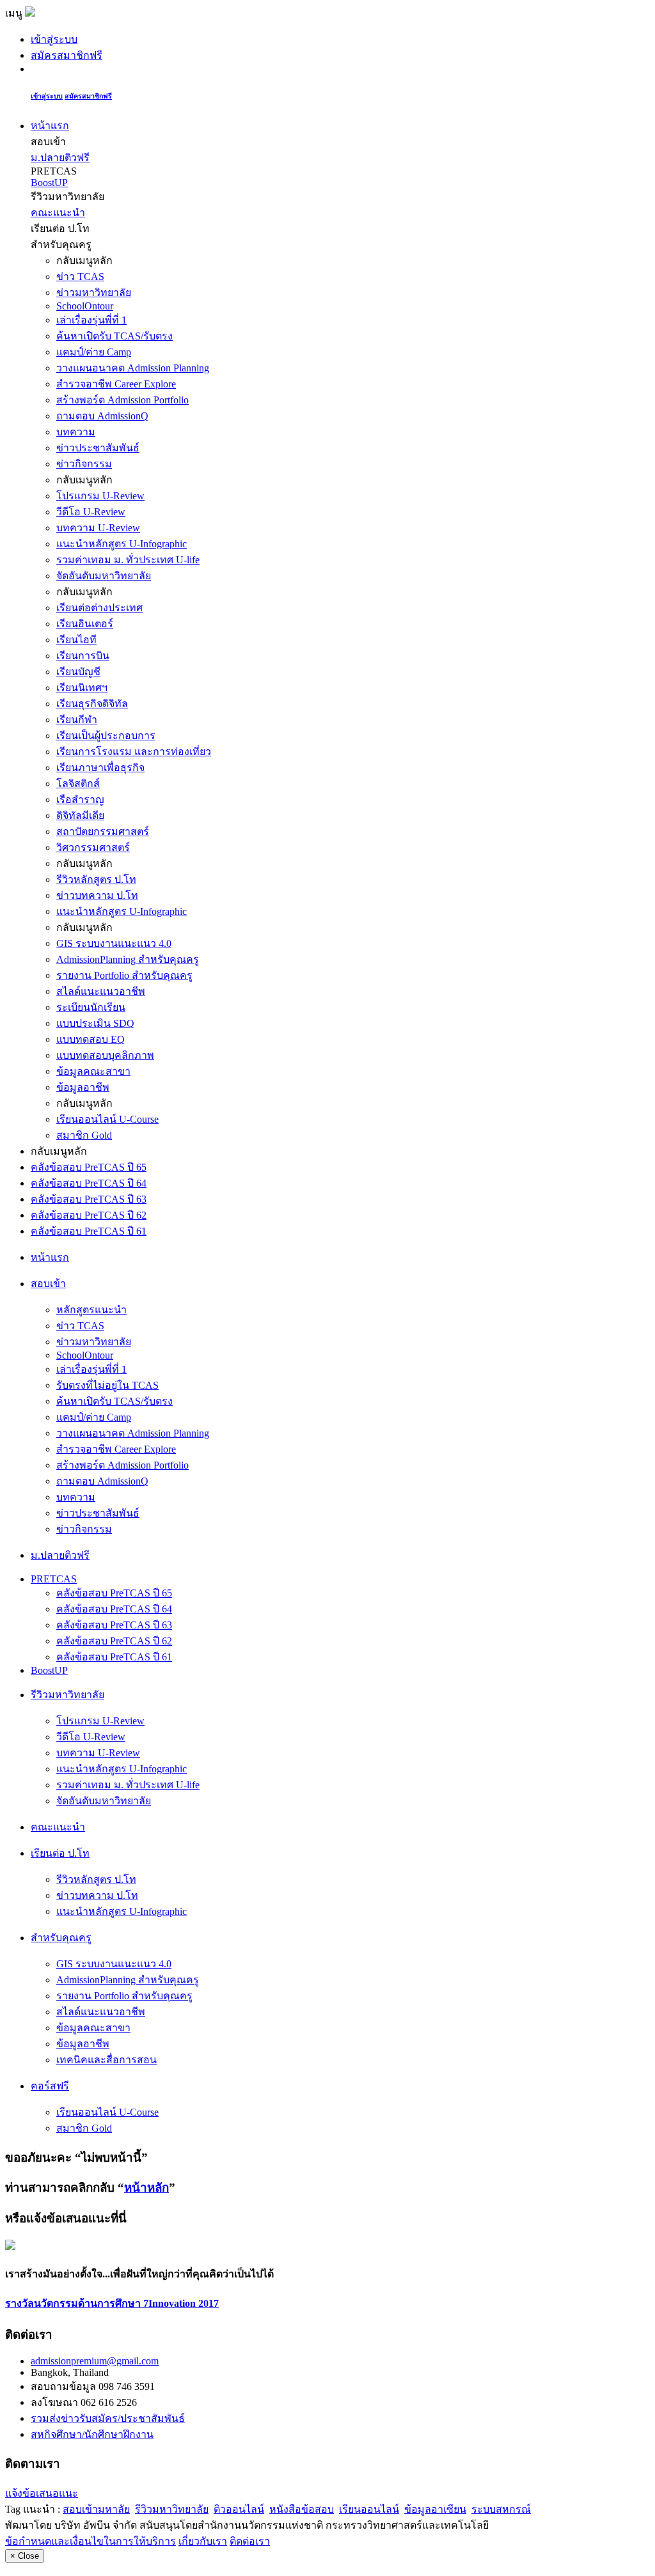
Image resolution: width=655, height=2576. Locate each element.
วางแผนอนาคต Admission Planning (133, 368)
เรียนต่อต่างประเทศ (99, 608)
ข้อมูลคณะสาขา (93, 1071)
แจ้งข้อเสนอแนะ (42, 2493)
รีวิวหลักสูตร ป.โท (96, 879)
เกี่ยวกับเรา (203, 2541)
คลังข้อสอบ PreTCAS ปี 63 (89, 1199)
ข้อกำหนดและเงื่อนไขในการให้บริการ (91, 2541)
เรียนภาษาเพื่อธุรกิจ (100, 768)
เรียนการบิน (83, 656)
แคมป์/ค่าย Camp (94, 352)
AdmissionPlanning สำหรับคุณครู (128, 959)
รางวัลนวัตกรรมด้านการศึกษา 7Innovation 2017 (112, 2303)
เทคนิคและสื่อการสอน (107, 2060)
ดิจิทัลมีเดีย (80, 816)
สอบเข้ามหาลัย (96, 2509)
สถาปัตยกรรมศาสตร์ (103, 831)
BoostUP (49, 183)
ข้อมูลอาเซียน (435, 2509)
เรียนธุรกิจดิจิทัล (92, 704)
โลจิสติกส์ (78, 784)
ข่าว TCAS (80, 277)
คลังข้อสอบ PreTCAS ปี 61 (89, 1231)
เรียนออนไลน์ (369, 2509)
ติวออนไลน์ (239, 2509)
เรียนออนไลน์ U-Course (107, 1119)
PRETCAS (54, 1579)
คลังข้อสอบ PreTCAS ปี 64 (89, 1183)
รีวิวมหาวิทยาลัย (172, 2509)
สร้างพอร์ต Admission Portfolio (122, 400)
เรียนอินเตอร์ (85, 624)
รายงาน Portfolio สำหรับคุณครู (124, 975)
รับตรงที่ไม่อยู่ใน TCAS (107, 1385)
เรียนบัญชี (78, 672)
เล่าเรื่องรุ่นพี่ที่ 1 (91, 320)
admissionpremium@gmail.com (95, 2361)
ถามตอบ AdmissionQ (102, 416)
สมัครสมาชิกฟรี (67, 55)
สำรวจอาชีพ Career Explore (116, 384)
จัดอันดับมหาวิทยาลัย (104, 576)
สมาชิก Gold (84, 1135)
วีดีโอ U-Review (91, 512)
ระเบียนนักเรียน (91, 1007)
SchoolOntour (85, 306)
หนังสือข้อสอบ (302, 2509)
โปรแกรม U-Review (100, 496)
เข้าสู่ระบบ (54, 39)
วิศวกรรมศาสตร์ (93, 847)
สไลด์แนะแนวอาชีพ (101, 991)
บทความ (76, 432)
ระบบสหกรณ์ (501, 2509)
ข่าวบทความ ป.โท (97, 895)
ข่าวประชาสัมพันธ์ (98, 448)
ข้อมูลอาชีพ (83, 1087)
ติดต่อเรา (250, 2541)
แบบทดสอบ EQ (91, 1039)
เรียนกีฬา (77, 720)
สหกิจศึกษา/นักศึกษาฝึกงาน (92, 2434)
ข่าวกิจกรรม (84, 464)
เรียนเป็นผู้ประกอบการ (106, 736)
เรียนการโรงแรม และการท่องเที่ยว (134, 752)
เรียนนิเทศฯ (82, 688)
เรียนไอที (76, 640)
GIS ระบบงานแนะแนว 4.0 (114, 943)
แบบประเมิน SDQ (95, 1023)
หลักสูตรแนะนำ (91, 1310)
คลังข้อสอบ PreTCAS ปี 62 (89, 1215)
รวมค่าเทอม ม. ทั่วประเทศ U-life (128, 560)
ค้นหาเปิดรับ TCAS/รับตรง (114, 336)
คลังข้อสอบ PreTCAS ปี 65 (89, 1167)
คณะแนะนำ (58, 213)
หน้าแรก (50, 126)
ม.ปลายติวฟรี (60, 158)
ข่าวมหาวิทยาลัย (94, 293)
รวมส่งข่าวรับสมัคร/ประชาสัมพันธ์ (108, 2418)
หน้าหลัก (146, 2188)
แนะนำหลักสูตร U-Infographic (122, 544)
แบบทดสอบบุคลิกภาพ (105, 1055)
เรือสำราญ (80, 800)
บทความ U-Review (98, 528)
